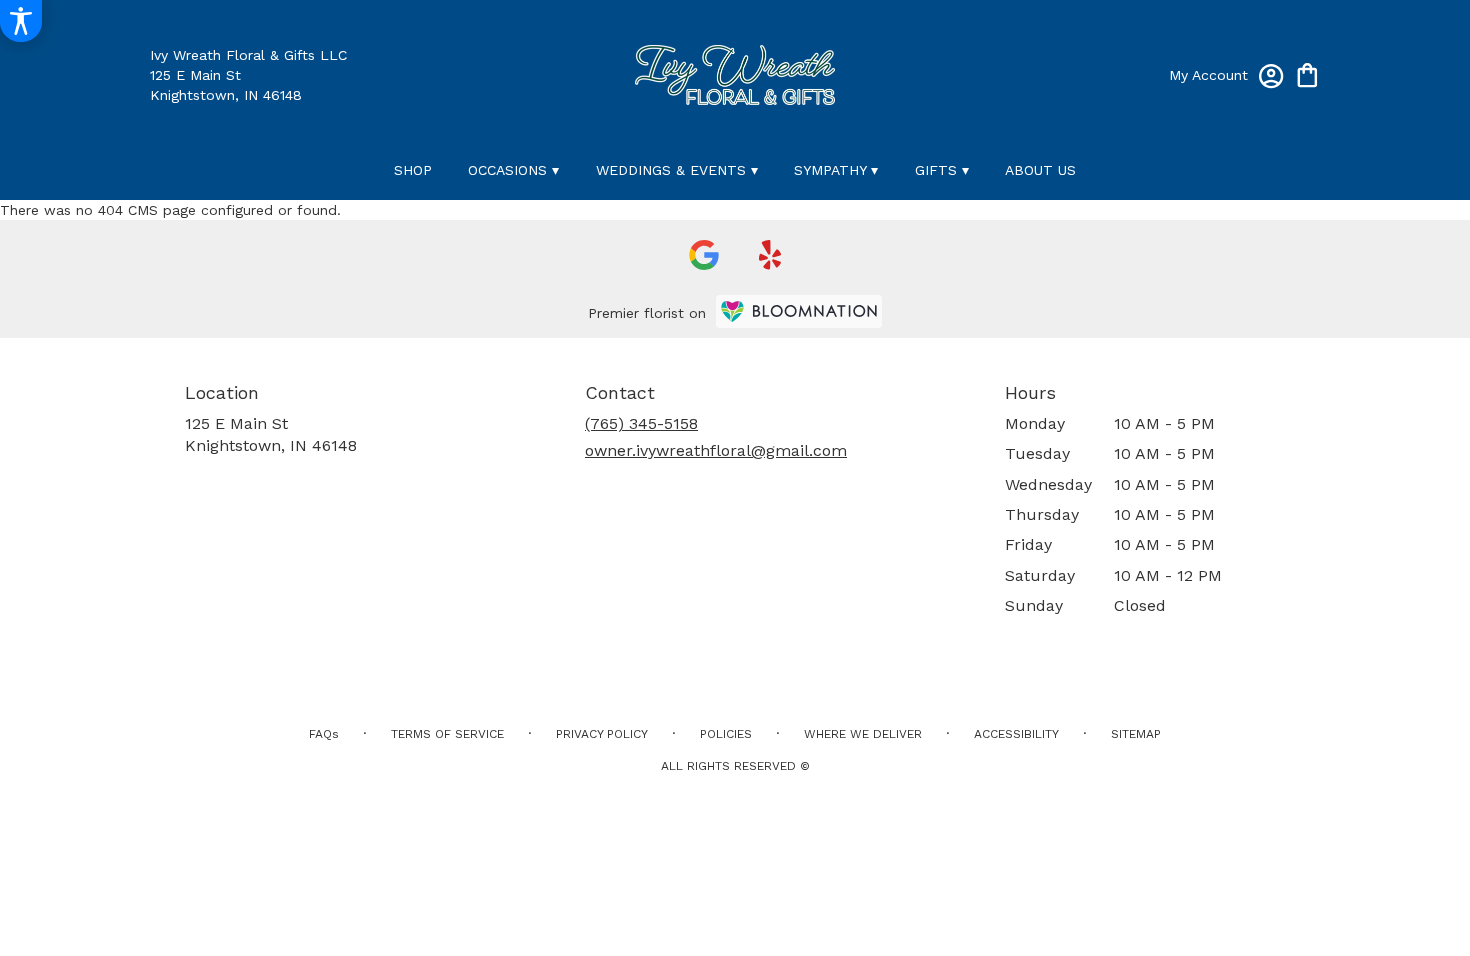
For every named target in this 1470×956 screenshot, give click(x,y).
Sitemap (1136, 734)
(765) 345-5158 (641, 423)
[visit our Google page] (704, 255)
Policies (726, 734)
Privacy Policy (602, 734)
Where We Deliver (863, 734)
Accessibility (1016, 734)
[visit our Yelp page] (770, 255)
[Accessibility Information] (21, 21)
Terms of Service (447, 734)
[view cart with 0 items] (1307, 73)
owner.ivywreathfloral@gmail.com (716, 450)
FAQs (324, 734)
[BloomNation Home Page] (799, 311)
